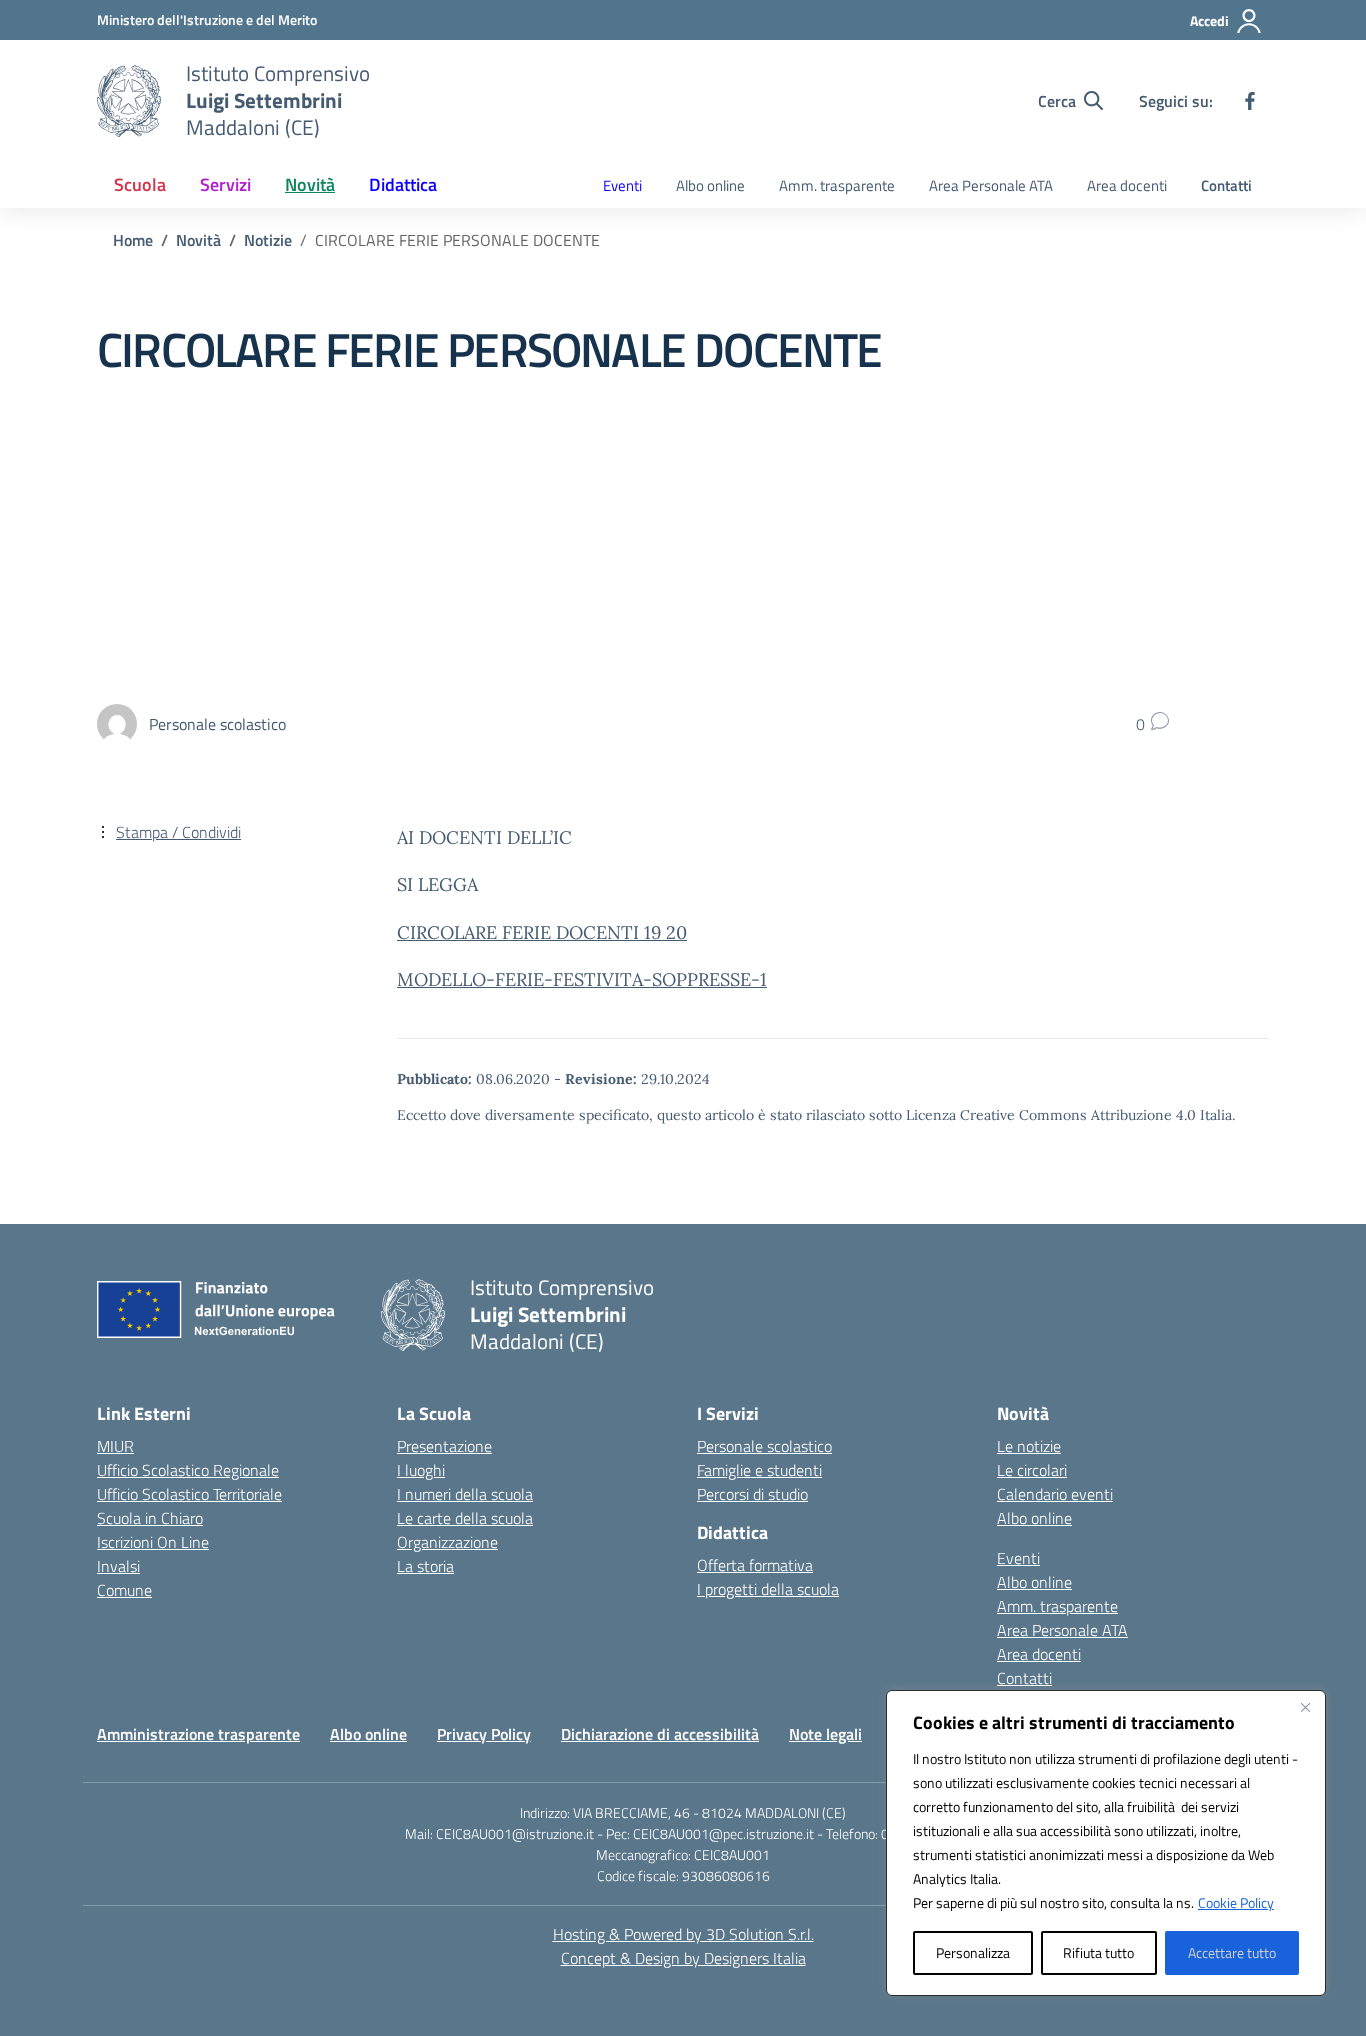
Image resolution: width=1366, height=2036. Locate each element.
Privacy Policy (484, 1734)
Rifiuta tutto (1098, 1952)
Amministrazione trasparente (198, 1734)
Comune (124, 1590)
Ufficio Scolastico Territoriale (189, 1494)
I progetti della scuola (768, 1589)
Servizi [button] (225, 184)
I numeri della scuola (465, 1494)
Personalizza (973, 1952)
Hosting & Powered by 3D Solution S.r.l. (683, 1934)
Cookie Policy (1236, 1902)
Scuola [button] (140, 184)
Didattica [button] (403, 184)
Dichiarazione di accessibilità (660, 1734)
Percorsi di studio (752, 1494)
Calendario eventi (1055, 1494)
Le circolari (1032, 1470)
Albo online (710, 185)
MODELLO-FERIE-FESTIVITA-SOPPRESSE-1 (582, 979)
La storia (425, 1566)
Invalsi (118, 1566)
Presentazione (444, 1446)
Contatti (1226, 185)
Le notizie (1029, 1446)
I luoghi (421, 1470)
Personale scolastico (764, 1446)
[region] (1106, 1843)
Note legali (825, 1734)
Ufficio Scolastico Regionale (188, 1470)
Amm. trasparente (837, 185)
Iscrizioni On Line (153, 1542)
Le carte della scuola (465, 1518)
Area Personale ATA (991, 185)
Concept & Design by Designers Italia (683, 1958)
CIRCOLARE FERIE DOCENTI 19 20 (542, 932)
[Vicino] (1305, 1707)
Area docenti (1127, 185)
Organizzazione (447, 1542)
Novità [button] (310, 184)
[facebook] (1250, 101)
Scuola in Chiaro (150, 1518)
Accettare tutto (1232, 1952)
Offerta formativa (755, 1565)
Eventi (622, 185)
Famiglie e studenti (759, 1470)
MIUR (115, 1446)
